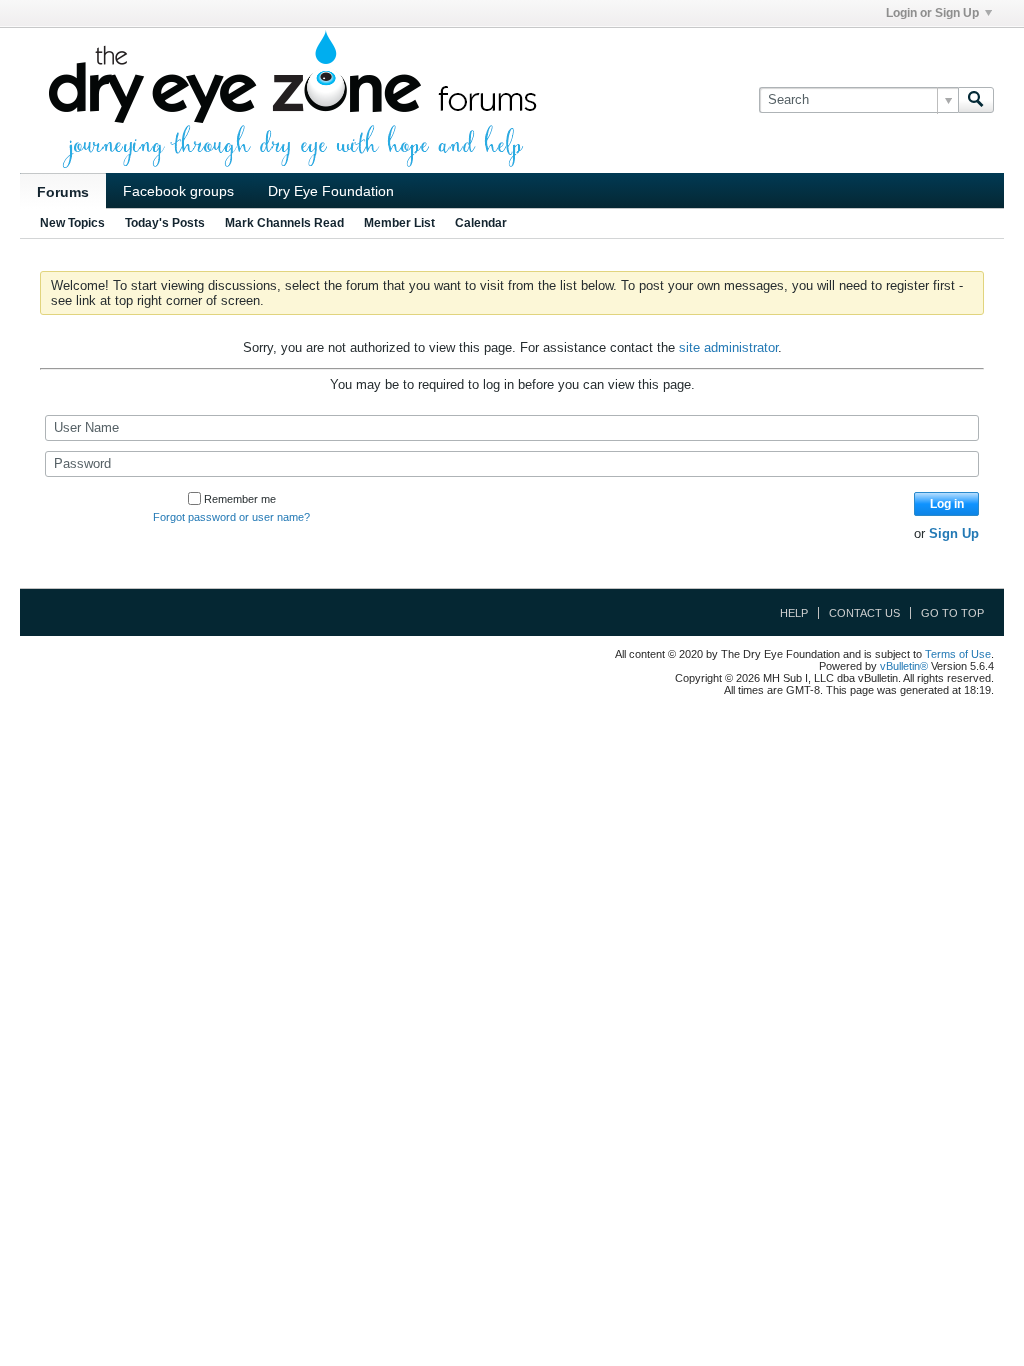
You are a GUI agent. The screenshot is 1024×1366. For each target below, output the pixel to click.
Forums (63, 192)
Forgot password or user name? (231, 517)
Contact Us (864, 613)
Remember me (240, 499)
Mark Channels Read (284, 223)
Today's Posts (165, 223)
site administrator (728, 347)
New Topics (72, 223)
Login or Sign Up (932, 13)
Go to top (952, 613)
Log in (947, 504)
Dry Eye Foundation (331, 191)
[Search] (976, 100)
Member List (399, 223)
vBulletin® (904, 666)
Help (794, 613)
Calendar (481, 223)
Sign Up (954, 533)
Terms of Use (958, 654)
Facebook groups (178, 191)
